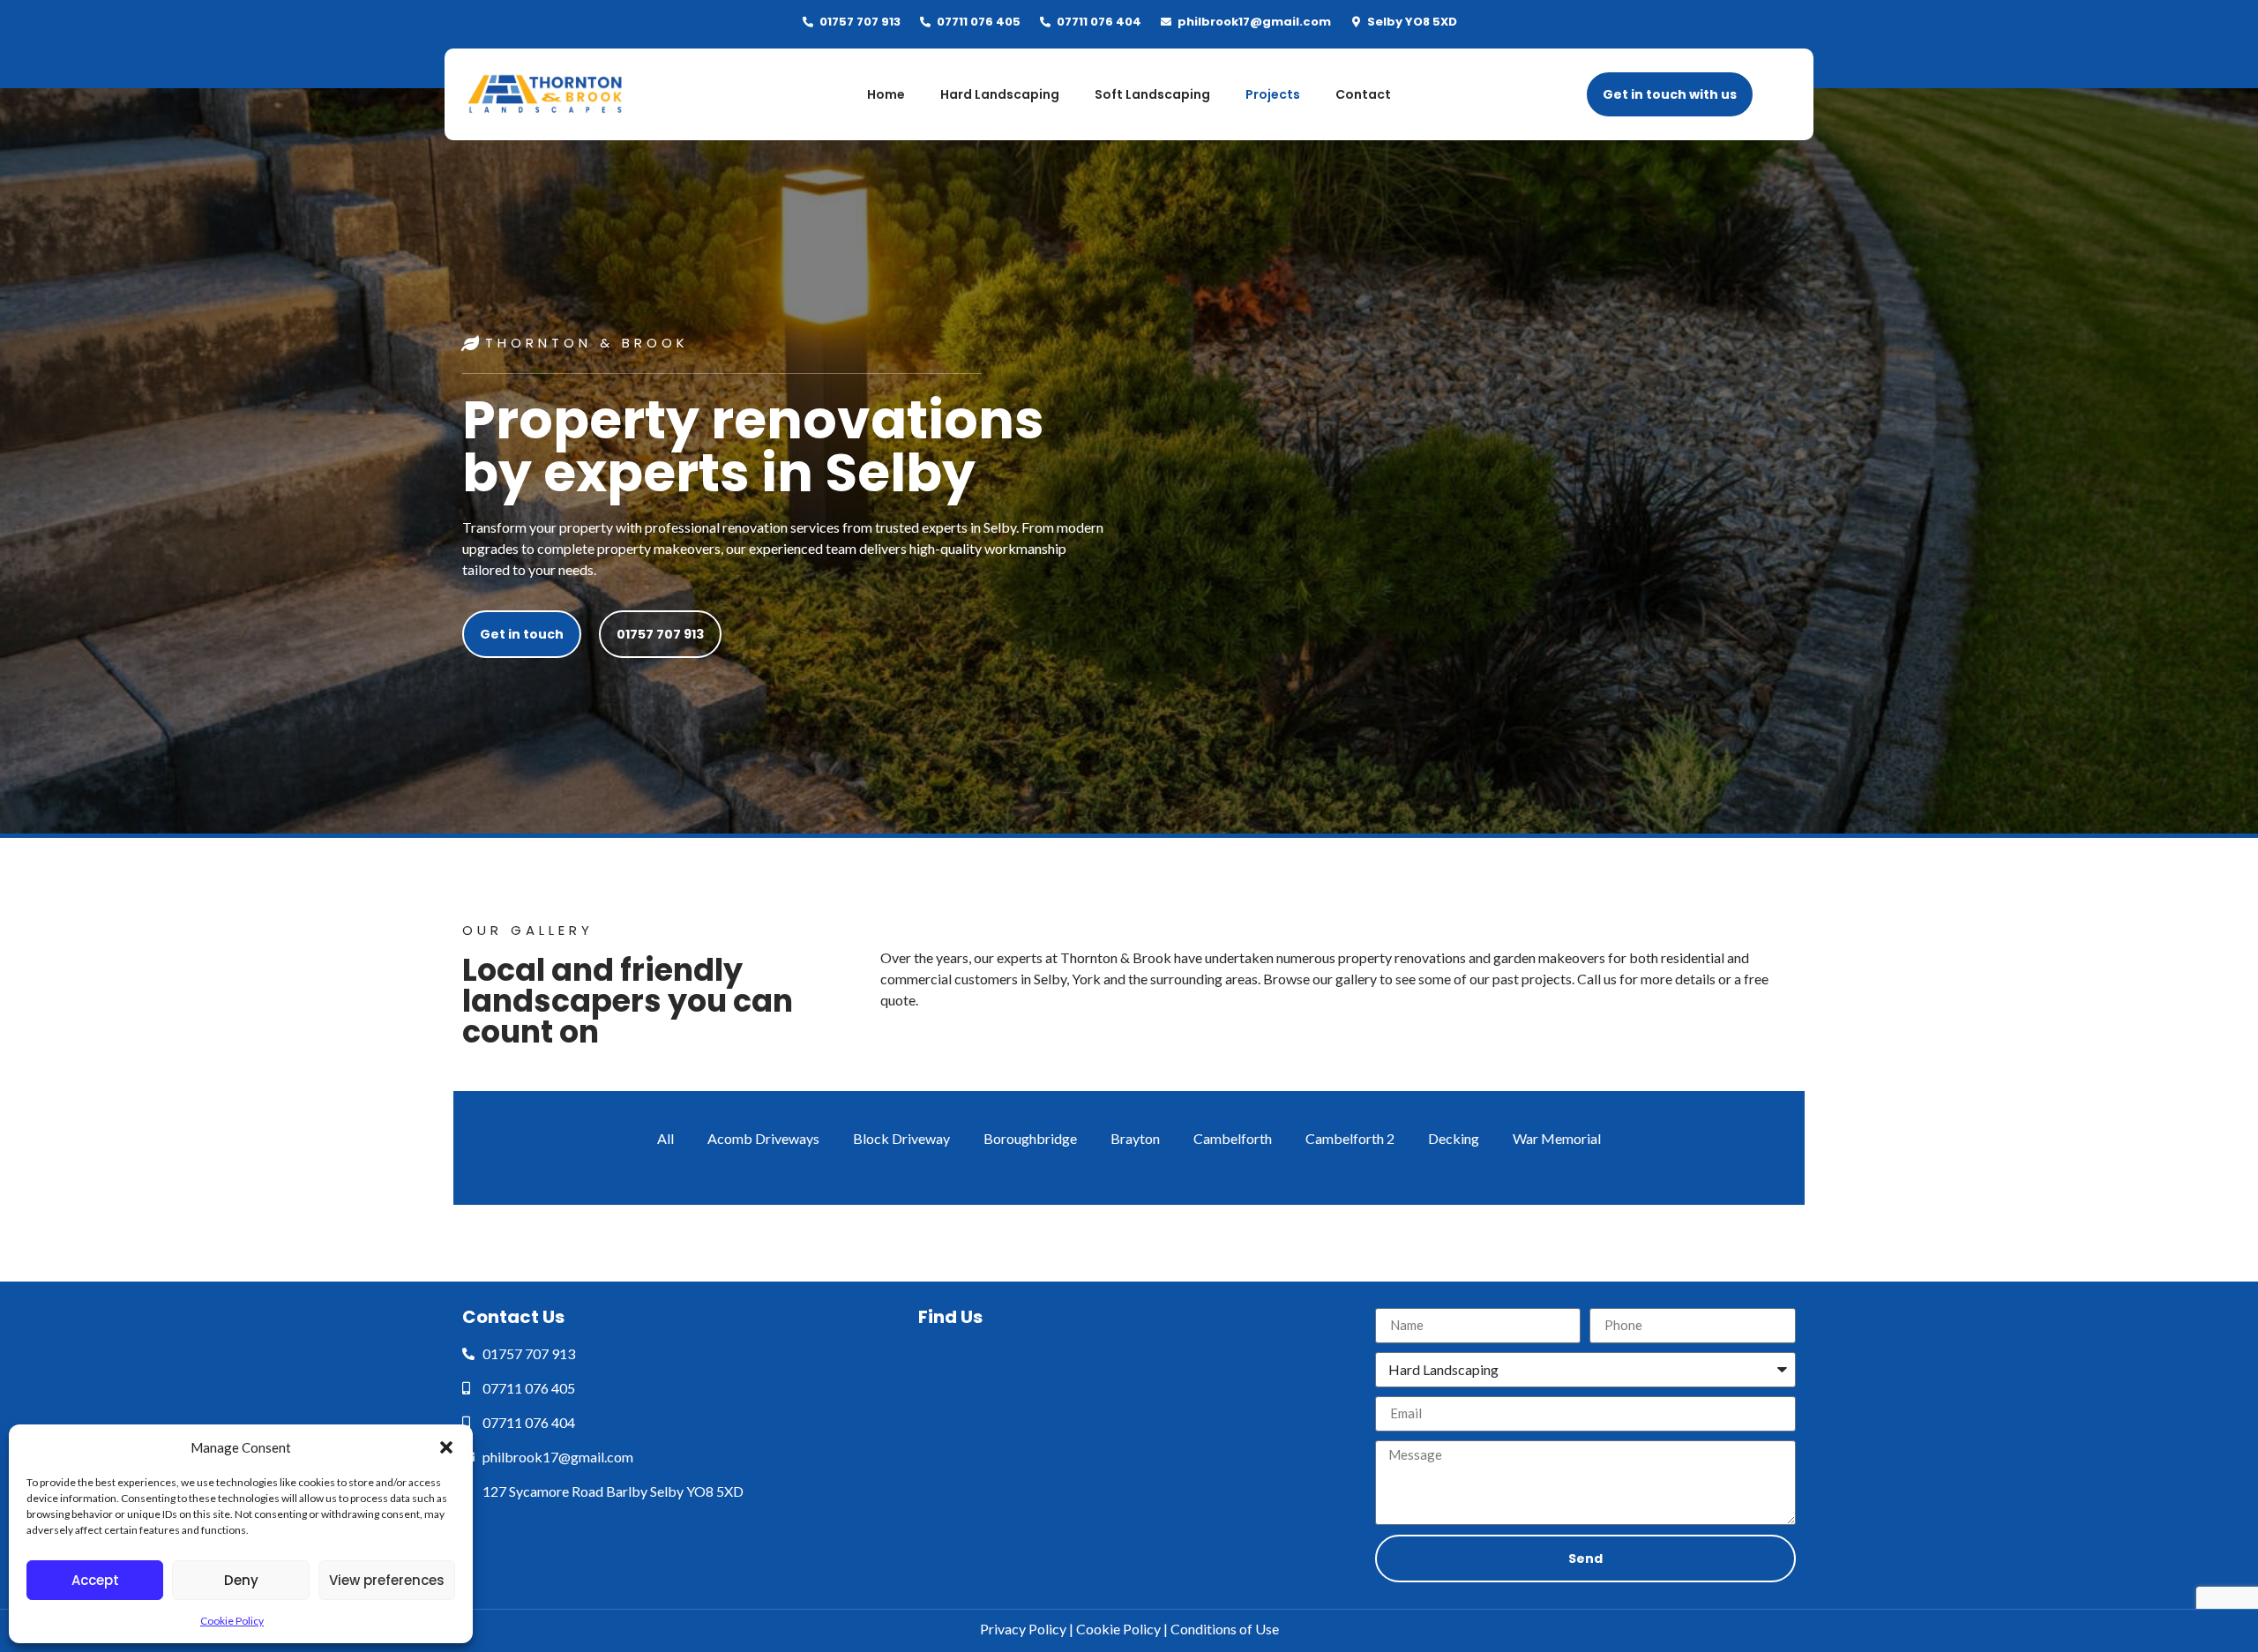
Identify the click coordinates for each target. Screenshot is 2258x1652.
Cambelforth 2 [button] (1350, 1138)
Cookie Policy (232, 1621)
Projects (1273, 94)
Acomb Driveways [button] (763, 1138)
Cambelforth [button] (1233, 1138)
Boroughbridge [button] (1030, 1138)
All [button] (665, 1138)
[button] (446, 1447)
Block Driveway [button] (901, 1138)
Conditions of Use (1225, 1629)
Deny (241, 1580)
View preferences (387, 1580)
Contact (1363, 94)
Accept (95, 1580)
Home (886, 94)
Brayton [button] (1135, 1138)
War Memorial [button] (1557, 1138)
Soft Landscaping (1152, 94)
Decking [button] (1454, 1138)
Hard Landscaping (1000, 94)
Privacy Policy (1023, 1629)
